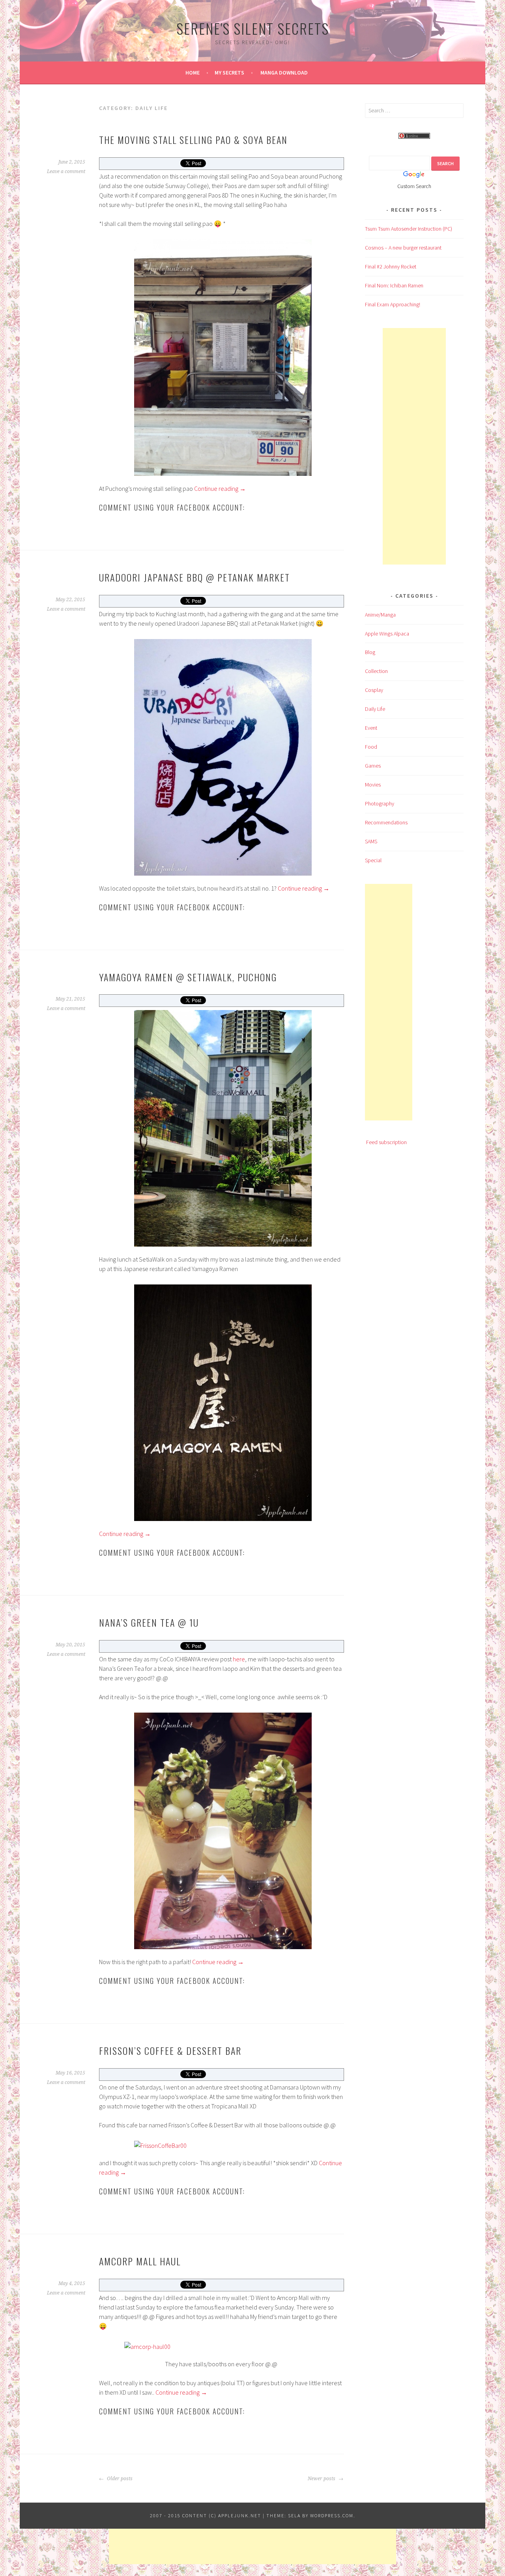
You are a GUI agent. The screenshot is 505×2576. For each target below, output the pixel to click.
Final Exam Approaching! (393, 304)
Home (193, 73)
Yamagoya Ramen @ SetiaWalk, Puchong (188, 977)
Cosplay (374, 690)
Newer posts (322, 2479)
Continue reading (220, 488)
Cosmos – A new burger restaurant (403, 248)
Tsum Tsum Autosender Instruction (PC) (409, 229)
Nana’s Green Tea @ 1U (149, 1622)
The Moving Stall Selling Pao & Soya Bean (193, 140)
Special (373, 860)
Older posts (119, 2479)
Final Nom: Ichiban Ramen (394, 285)
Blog (370, 652)
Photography (380, 803)
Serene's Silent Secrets (253, 28)
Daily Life (375, 709)
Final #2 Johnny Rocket (391, 267)
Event (371, 728)
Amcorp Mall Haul (140, 2261)
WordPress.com (332, 2515)
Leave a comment (66, 171)
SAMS (371, 841)
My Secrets (229, 73)
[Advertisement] (414, 446)
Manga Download (284, 73)
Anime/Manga (380, 615)
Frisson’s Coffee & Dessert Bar (170, 2050)
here (239, 1659)
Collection (376, 671)
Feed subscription (386, 1142)
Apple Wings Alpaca (387, 634)
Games (373, 766)
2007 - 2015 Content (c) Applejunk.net (206, 2515)
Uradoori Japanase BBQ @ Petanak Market (195, 577)
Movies (373, 785)
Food (371, 747)
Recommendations (386, 822)
